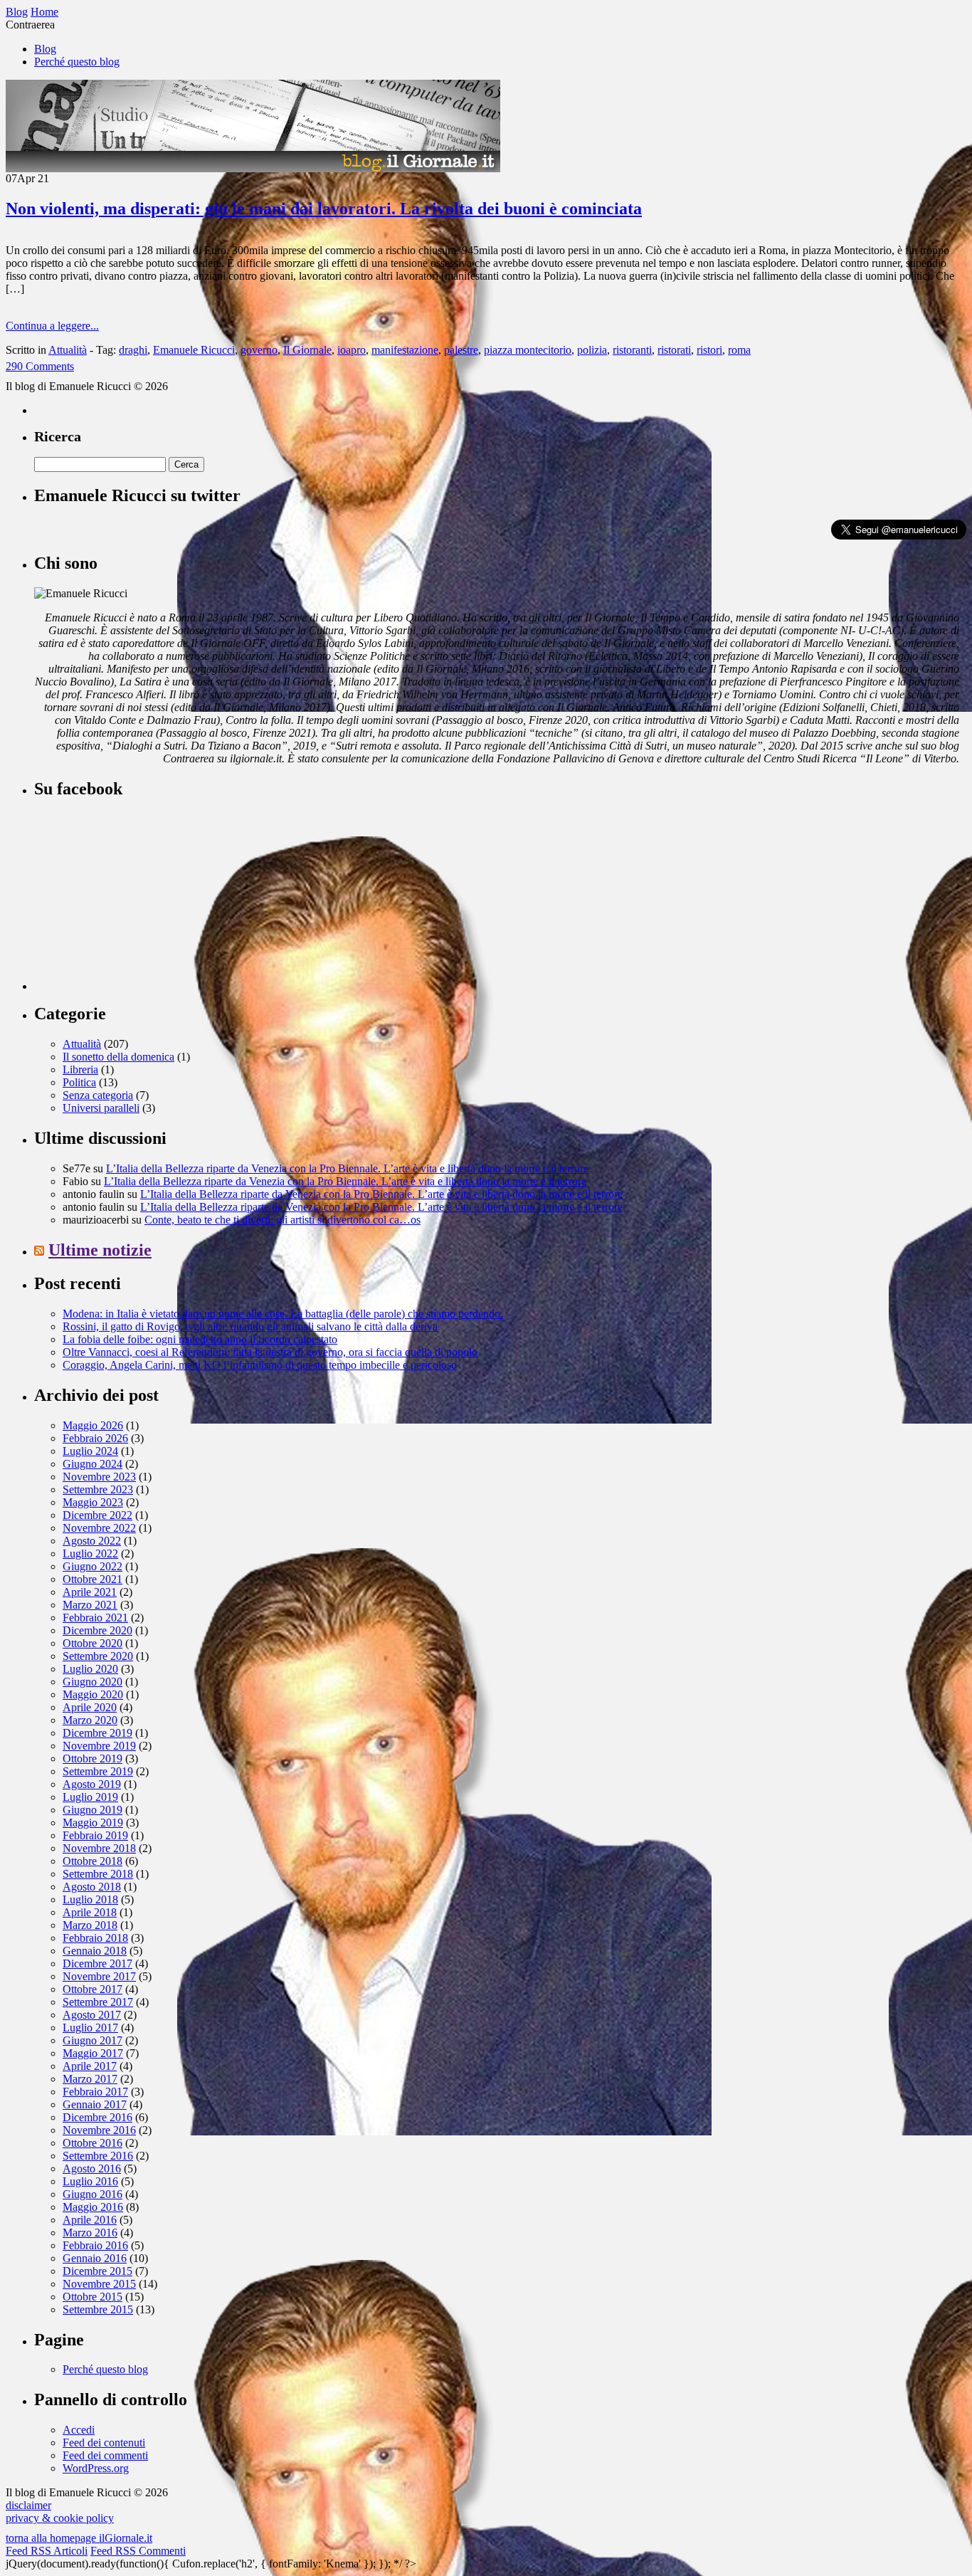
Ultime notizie (100, 1250)
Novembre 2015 (99, 2284)
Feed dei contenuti (104, 2443)
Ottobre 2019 (93, 1758)
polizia (592, 350)
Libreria (80, 1069)
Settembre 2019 (98, 1771)
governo (259, 350)
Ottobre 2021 (93, 1579)
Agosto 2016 (92, 2168)
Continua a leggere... (52, 326)
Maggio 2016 (93, 2207)
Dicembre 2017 (97, 1963)
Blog (45, 49)
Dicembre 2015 (97, 2271)
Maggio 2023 (93, 1502)
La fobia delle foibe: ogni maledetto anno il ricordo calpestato (200, 1339)
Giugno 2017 (93, 2040)
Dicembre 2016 (97, 2117)
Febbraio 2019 (95, 1835)
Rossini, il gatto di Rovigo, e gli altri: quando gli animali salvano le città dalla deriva (250, 1326)
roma (739, 350)
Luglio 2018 (90, 1899)
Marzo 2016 (90, 2233)
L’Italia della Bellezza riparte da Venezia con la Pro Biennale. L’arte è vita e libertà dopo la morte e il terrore (347, 1168)
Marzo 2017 (90, 2079)
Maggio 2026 (93, 1425)
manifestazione (405, 350)
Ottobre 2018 (93, 1861)
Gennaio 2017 (95, 2104)
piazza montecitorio (528, 350)
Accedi (79, 2430)
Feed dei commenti (105, 2455)
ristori (709, 350)
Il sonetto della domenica (118, 1057)
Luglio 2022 (90, 1554)
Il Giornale (307, 350)
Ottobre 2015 (93, 2297)
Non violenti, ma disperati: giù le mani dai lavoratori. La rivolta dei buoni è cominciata (324, 209)
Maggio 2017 (93, 2053)
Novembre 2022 (99, 1528)
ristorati (674, 350)
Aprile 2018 (90, 1912)
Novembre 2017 (99, 1976)
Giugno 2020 (93, 1682)
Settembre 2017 (98, 2002)
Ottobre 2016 (93, 2143)
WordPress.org (96, 2468)
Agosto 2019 (92, 1784)
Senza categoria (98, 1095)
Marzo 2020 (90, 1720)
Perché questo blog (77, 62)
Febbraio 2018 (95, 1938)
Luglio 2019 (90, 1797)
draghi (133, 350)
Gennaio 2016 (95, 2258)
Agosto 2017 (92, 2015)
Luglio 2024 (90, 1451)
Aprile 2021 (90, 1592)
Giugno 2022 (93, 1566)
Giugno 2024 (93, 1464)
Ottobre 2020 (93, 1643)
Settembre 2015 (98, 2309)
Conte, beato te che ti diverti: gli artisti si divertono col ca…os (282, 1220)
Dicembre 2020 (97, 1630)
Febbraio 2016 (95, 2245)
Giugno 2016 (93, 2194)
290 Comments (40, 366)
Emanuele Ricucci (194, 350)
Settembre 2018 (98, 1874)
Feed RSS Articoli (47, 2551)
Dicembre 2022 (97, 1515)
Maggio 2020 (93, 1694)
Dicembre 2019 (97, 1733)
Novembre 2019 (99, 1746)
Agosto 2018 (92, 1887)
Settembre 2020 (98, 1656)
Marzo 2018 (90, 1925)
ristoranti (632, 350)
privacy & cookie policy (60, 2518)
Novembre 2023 (99, 1477)
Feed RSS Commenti (138, 2551)
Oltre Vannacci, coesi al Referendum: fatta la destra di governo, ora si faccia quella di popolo (270, 1352)
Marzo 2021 (90, 1605)
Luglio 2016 (90, 2181)
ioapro (352, 350)
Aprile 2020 (90, 1707)
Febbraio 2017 (95, 2092)
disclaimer (28, 2505)
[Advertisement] (141, 901)
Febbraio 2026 (95, 1438)
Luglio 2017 (90, 2028)
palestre (461, 350)
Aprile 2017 (90, 2066)
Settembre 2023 (98, 1489)
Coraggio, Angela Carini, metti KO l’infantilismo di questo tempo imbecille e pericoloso (260, 1365)
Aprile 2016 (90, 2220)
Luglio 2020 (90, 1669)
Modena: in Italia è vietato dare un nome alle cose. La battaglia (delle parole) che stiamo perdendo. (283, 1314)
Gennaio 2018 (95, 1951)
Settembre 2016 (98, 2156)
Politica (79, 1082)
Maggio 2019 (93, 1823)
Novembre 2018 (99, 1848)
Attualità (68, 350)
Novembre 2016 (99, 2130)
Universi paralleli (101, 1108)
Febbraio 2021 (95, 1618)
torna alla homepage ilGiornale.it (79, 2538)
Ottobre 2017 (93, 1989)
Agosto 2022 (92, 1541)
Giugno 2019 (93, 1810)
